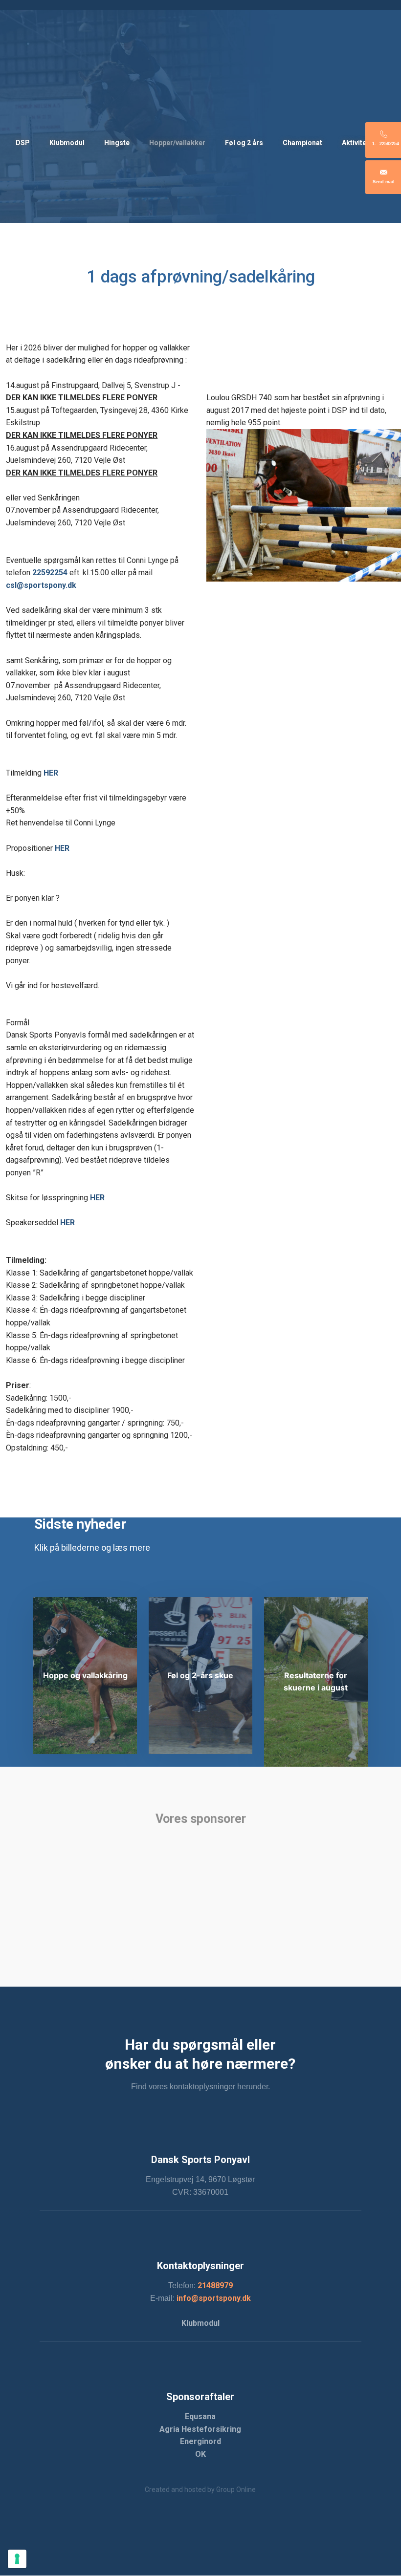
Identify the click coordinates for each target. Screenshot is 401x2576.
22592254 (50, 573)
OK (200, 2454)
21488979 (215, 2285)
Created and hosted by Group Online (200, 2489)
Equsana (200, 2416)
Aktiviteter (359, 143)
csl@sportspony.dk (41, 585)
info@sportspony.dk (214, 2298)
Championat (302, 143)
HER (62, 848)
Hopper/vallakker (177, 143)
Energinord (200, 2441)
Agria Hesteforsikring (200, 2429)
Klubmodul (67, 143)
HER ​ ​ (51, 773)
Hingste (117, 143)
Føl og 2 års (244, 143)
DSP (23, 143)
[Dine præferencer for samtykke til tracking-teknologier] (17, 2559)
